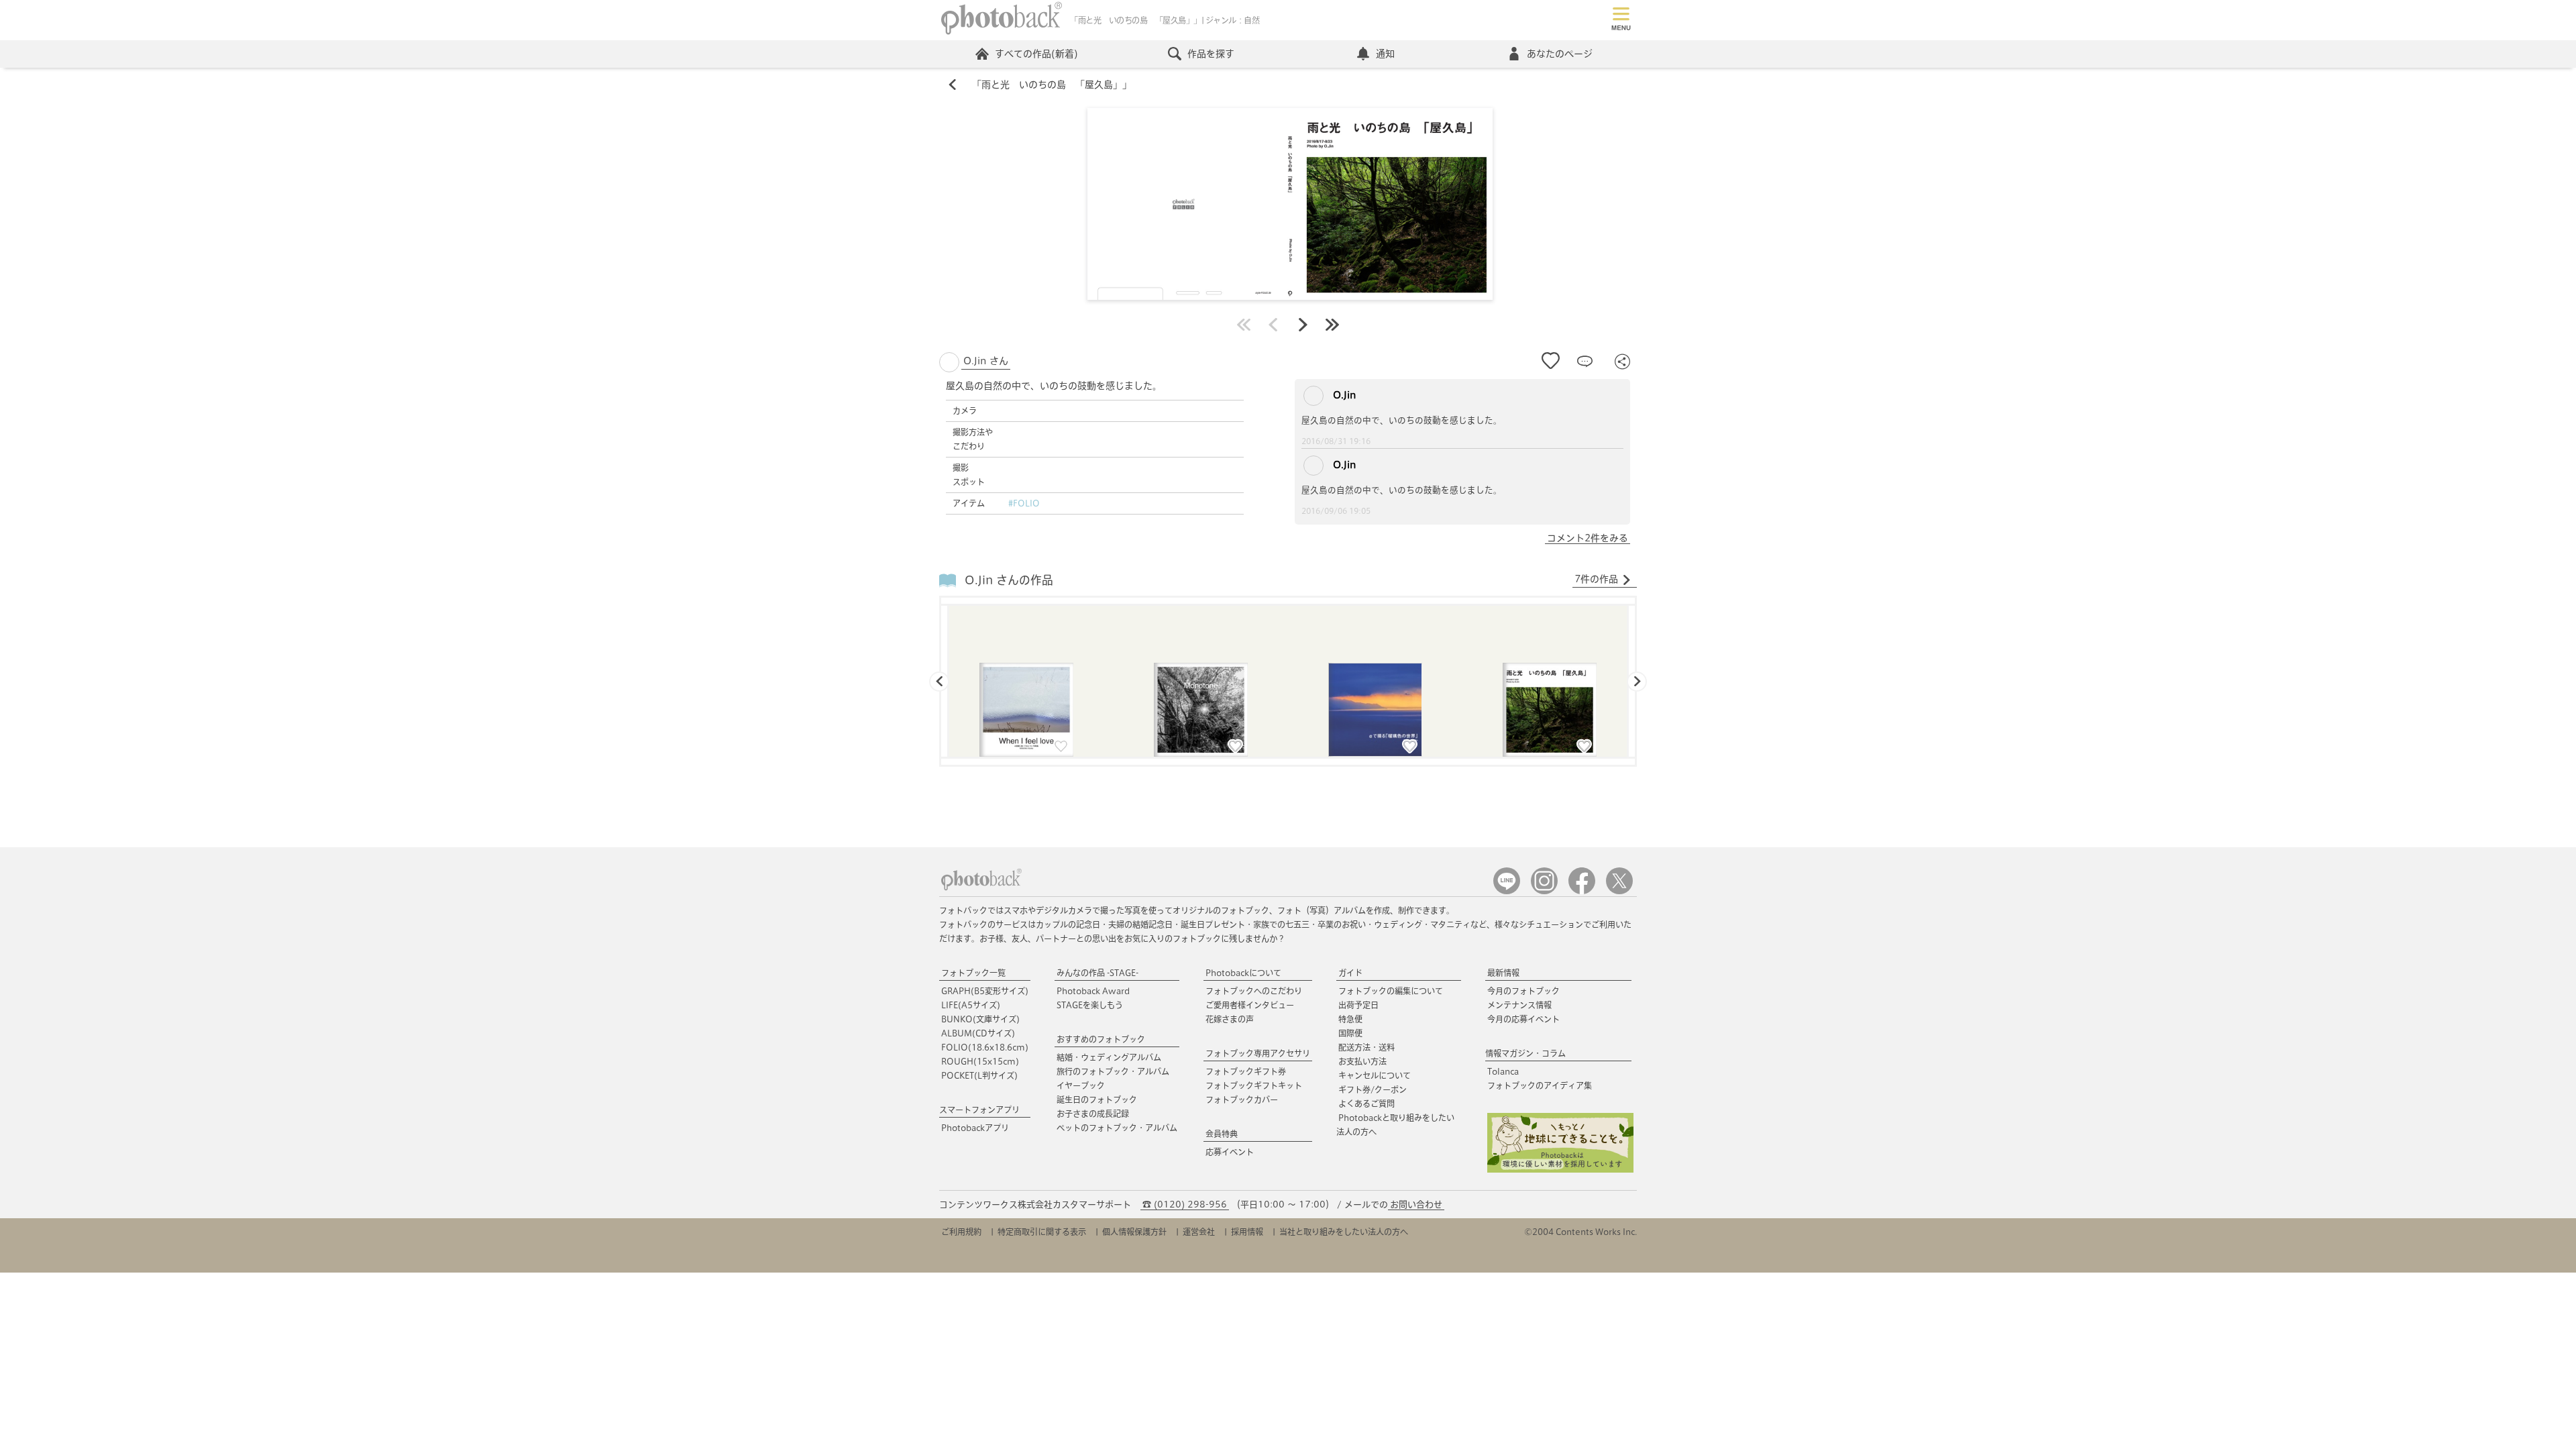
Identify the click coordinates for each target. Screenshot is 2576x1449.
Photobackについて (1243, 973)
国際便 (1350, 1033)
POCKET (979, 1075)
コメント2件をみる (1588, 538)
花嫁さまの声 (1230, 1019)
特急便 (1350, 1019)
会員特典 (1222, 1134)
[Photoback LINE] (1507, 891)
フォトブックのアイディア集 (1540, 1085)
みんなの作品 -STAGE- (1097, 973)
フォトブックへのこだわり (1254, 991)
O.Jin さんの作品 (1009, 580)
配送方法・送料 (1366, 1047)
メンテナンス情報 (1519, 1005)
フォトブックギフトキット (1254, 1085)
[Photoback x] (1619, 891)
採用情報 (1247, 1232)
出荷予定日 (1358, 1005)
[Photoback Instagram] (1544, 891)
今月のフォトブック (1523, 991)
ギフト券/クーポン (1373, 1089)
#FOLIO (1024, 503)
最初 (1244, 325)
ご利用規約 (961, 1232)
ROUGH (980, 1061)
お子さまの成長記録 (1093, 1114)
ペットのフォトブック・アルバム (1117, 1128)
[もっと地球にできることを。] (1560, 1170)
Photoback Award (1093, 991)
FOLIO (985, 1047)
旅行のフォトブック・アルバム (1113, 1071)
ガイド (1350, 973)
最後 (1332, 325)
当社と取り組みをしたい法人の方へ (1344, 1232)
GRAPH (985, 991)
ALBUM (978, 1033)
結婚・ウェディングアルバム (1109, 1057)
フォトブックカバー (1242, 1099)
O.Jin (1343, 395)
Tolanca (1503, 1071)
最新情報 (1503, 973)
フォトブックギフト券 (1246, 1071)
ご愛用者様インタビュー (1250, 1005)
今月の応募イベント (1523, 1019)
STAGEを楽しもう (1090, 1005)
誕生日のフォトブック (1097, 1099)
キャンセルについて (1375, 1075)
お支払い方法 (1362, 1061)
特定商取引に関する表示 (1042, 1232)
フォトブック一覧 (973, 973)
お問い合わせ (1416, 1204)
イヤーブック (1081, 1085)
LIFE (971, 1005)
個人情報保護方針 (1134, 1232)
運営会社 (1199, 1232)
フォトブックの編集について (1391, 991)
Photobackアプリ (975, 1128)
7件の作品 (1596, 579)
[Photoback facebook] (1582, 891)
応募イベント (1230, 1152)
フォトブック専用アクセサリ (1258, 1053)
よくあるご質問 (1366, 1104)
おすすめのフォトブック (1101, 1039)
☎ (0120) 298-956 (1185, 1204)
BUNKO (980, 1019)
